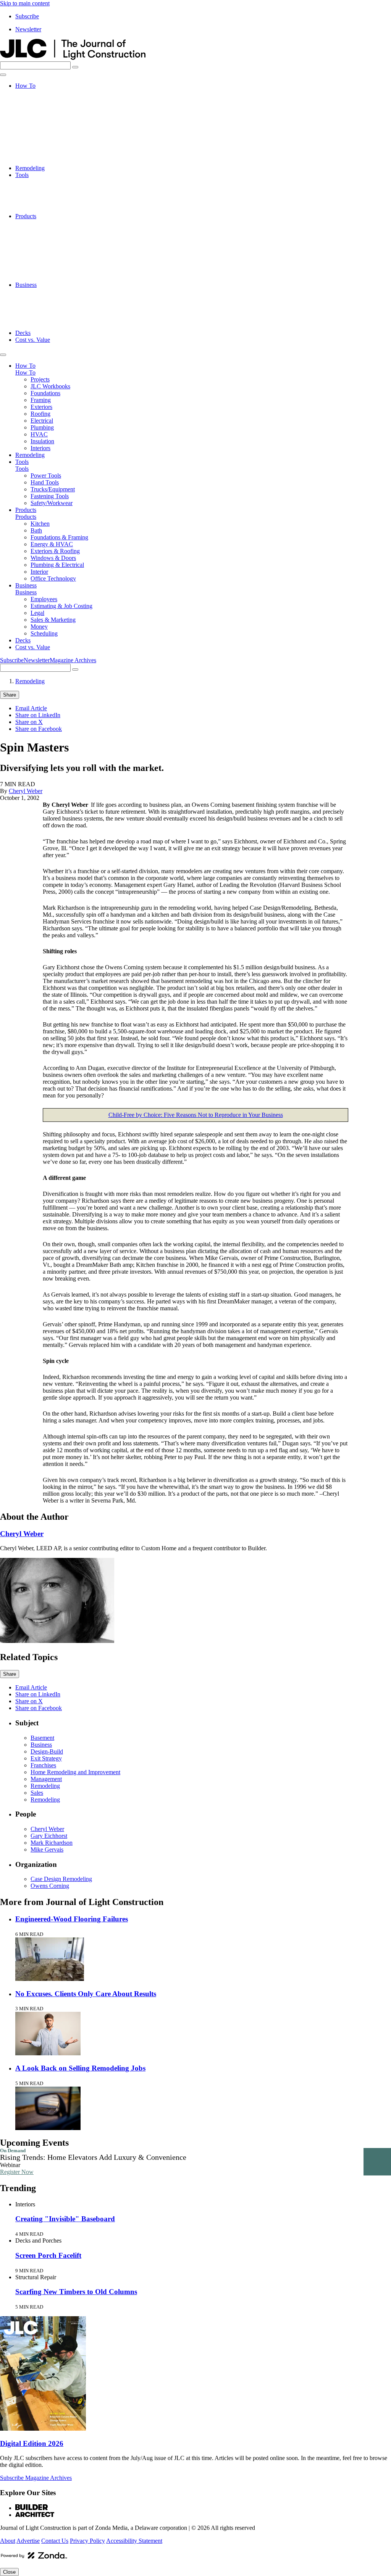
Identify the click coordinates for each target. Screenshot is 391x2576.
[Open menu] (3, 75)
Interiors (40, 161)
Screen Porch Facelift (48, 2255)
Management (46, 1779)
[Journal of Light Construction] (73, 58)
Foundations (45, 106)
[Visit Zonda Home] (34, 2558)
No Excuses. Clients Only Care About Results (86, 1994)
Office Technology (53, 278)
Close (9, 2572)
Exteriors (41, 120)
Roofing (40, 127)
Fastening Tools (50, 202)
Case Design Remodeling (61, 1879)
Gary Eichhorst (49, 1836)
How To (25, 86)
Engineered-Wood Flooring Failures (72, 1919)
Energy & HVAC (52, 244)
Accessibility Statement (134, 2541)
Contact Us (55, 2541)
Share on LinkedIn (38, 715)
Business (26, 285)
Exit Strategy (46, 1758)
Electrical (42, 134)
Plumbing (42, 141)
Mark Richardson (52, 1843)
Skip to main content (25, 3)
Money (39, 319)
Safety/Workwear (52, 209)
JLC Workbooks (50, 99)
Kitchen (40, 223)
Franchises (43, 1765)
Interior (39, 271)
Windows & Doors (53, 257)
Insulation (42, 154)
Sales (37, 1793)
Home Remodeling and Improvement (75, 1772)
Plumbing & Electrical (57, 264)
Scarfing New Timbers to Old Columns (76, 2292)
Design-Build (47, 1751)
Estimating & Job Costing (61, 298)
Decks (23, 333)
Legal (37, 305)
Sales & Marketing (53, 312)
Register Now (17, 2172)
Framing (41, 113)
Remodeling (30, 168)
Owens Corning (50, 1886)
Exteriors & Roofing (55, 250)
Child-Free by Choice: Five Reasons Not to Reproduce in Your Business (196, 1115)
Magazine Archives (73, 660)
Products (26, 216)
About (8, 2541)
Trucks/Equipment (53, 195)
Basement (42, 1738)
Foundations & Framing (59, 237)
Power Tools (46, 182)
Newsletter (28, 29)
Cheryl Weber (26, 791)
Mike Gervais (47, 1850)
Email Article (31, 708)
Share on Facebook (39, 729)
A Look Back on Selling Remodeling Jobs (80, 2068)
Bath (36, 230)
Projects (40, 93)
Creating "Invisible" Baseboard (65, 2219)
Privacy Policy (87, 2541)
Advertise (28, 2541)
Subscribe (27, 16)
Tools (22, 175)
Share (10, 695)
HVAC (39, 147)
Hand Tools (45, 189)
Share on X (29, 722)
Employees (44, 292)
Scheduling (44, 326)
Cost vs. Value (33, 340)
